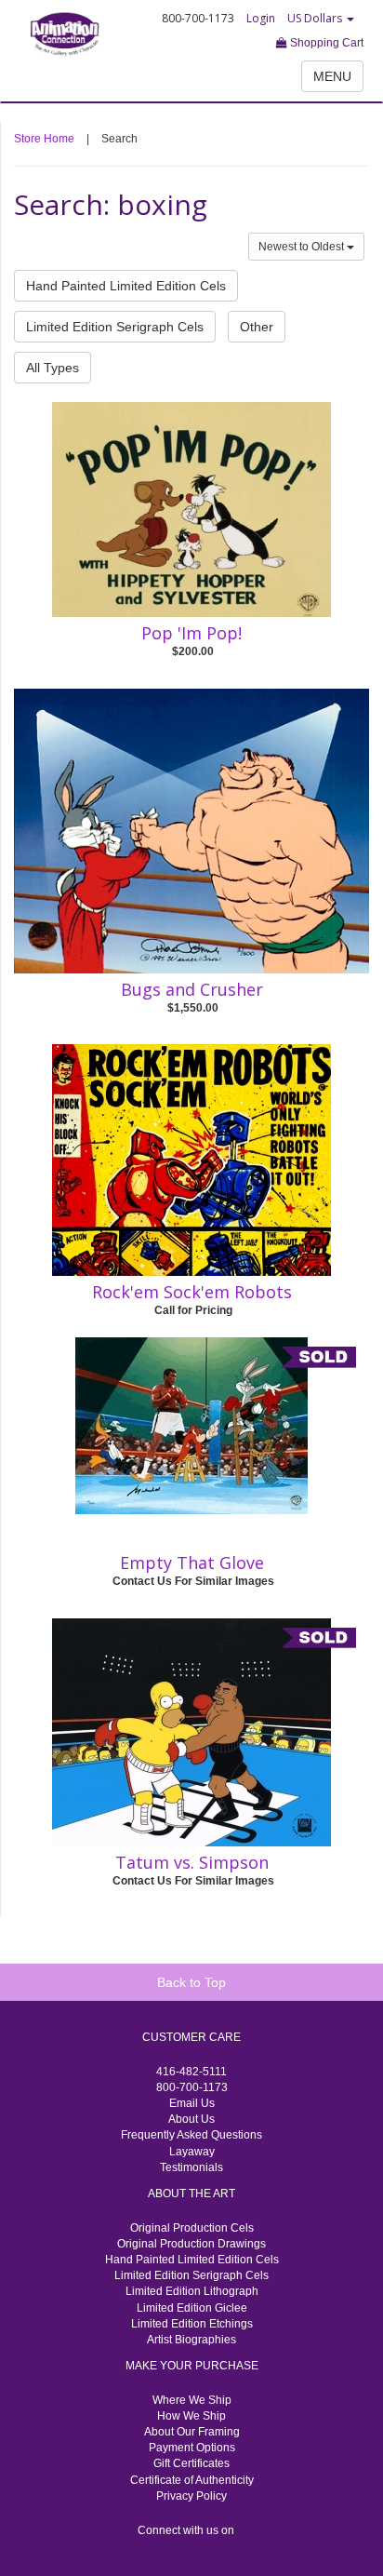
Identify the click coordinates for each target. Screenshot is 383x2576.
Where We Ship (192, 2400)
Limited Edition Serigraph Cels (115, 327)
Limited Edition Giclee (192, 2308)
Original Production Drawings (191, 2244)
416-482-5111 (191, 2072)
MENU (332, 76)
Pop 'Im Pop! (191, 633)
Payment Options (192, 2448)
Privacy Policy (191, 2496)
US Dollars (316, 18)
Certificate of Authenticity (192, 2480)
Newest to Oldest (303, 247)
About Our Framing (192, 2432)
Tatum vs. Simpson (192, 1862)
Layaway (192, 2152)
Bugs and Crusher (192, 989)
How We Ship (191, 2416)
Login (261, 18)
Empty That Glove (192, 1563)
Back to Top (191, 1982)
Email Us (192, 2103)
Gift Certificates (191, 2463)
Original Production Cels (192, 2228)
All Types (53, 368)
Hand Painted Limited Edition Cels (126, 286)
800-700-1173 (192, 2087)
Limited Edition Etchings (192, 2324)
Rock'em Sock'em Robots (192, 1292)
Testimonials (191, 2167)
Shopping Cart (325, 43)
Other (257, 327)
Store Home (44, 139)
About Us (191, 2119)
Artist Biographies (191, 2340)
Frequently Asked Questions (191, 2135)
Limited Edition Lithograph (192, 2291)
